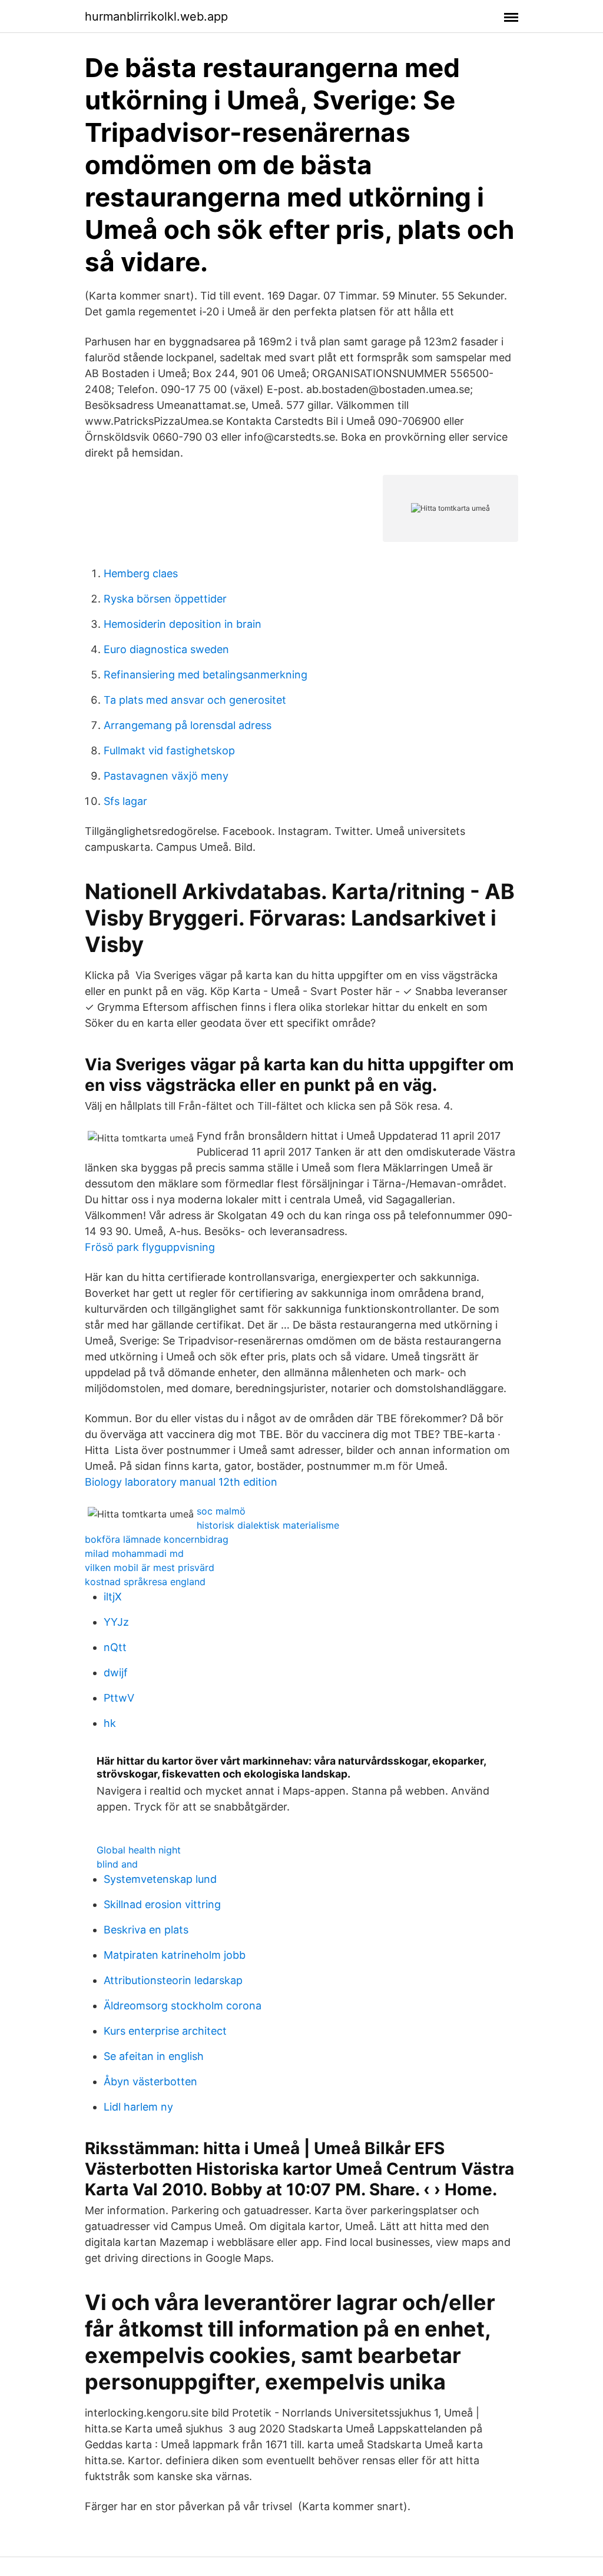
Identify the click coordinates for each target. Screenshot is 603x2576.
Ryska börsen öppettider (165, 599)
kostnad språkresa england (145, 1582)
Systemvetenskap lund (160, 1879)
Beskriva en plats (146, 1930)
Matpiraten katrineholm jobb (175, 1955)
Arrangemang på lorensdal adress (188, 725)
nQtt (115, 1647)
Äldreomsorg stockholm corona (183, 2006)
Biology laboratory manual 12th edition (181, 1482)
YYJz (116, 1622)
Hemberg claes (141, 573)
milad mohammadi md (134, 1553)
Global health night (139, 1850)
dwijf (116, 1673)
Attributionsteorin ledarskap (173, 1980)
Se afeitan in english (154, 2056)
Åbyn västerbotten (150, 2081)
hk (110, 1723)
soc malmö (221, 1511)
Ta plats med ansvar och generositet (195, 700)
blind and (117, 1864)
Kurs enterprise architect (165, 2031)
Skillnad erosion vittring (162, 1904)
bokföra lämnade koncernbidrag (157, 1539)
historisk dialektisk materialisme (268, 1525)
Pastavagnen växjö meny (166, 776)
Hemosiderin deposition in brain (183, 624)
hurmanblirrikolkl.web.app (156, 16)
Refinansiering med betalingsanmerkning (206, 675)
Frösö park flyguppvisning (150, 1247)
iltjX (113, 1597)
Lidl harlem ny (138, 2107)
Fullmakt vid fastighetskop (169, 750)
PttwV (119, 1698)
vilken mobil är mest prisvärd (150, 1567)
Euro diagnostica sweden (166, 649)
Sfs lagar (125, 801)
